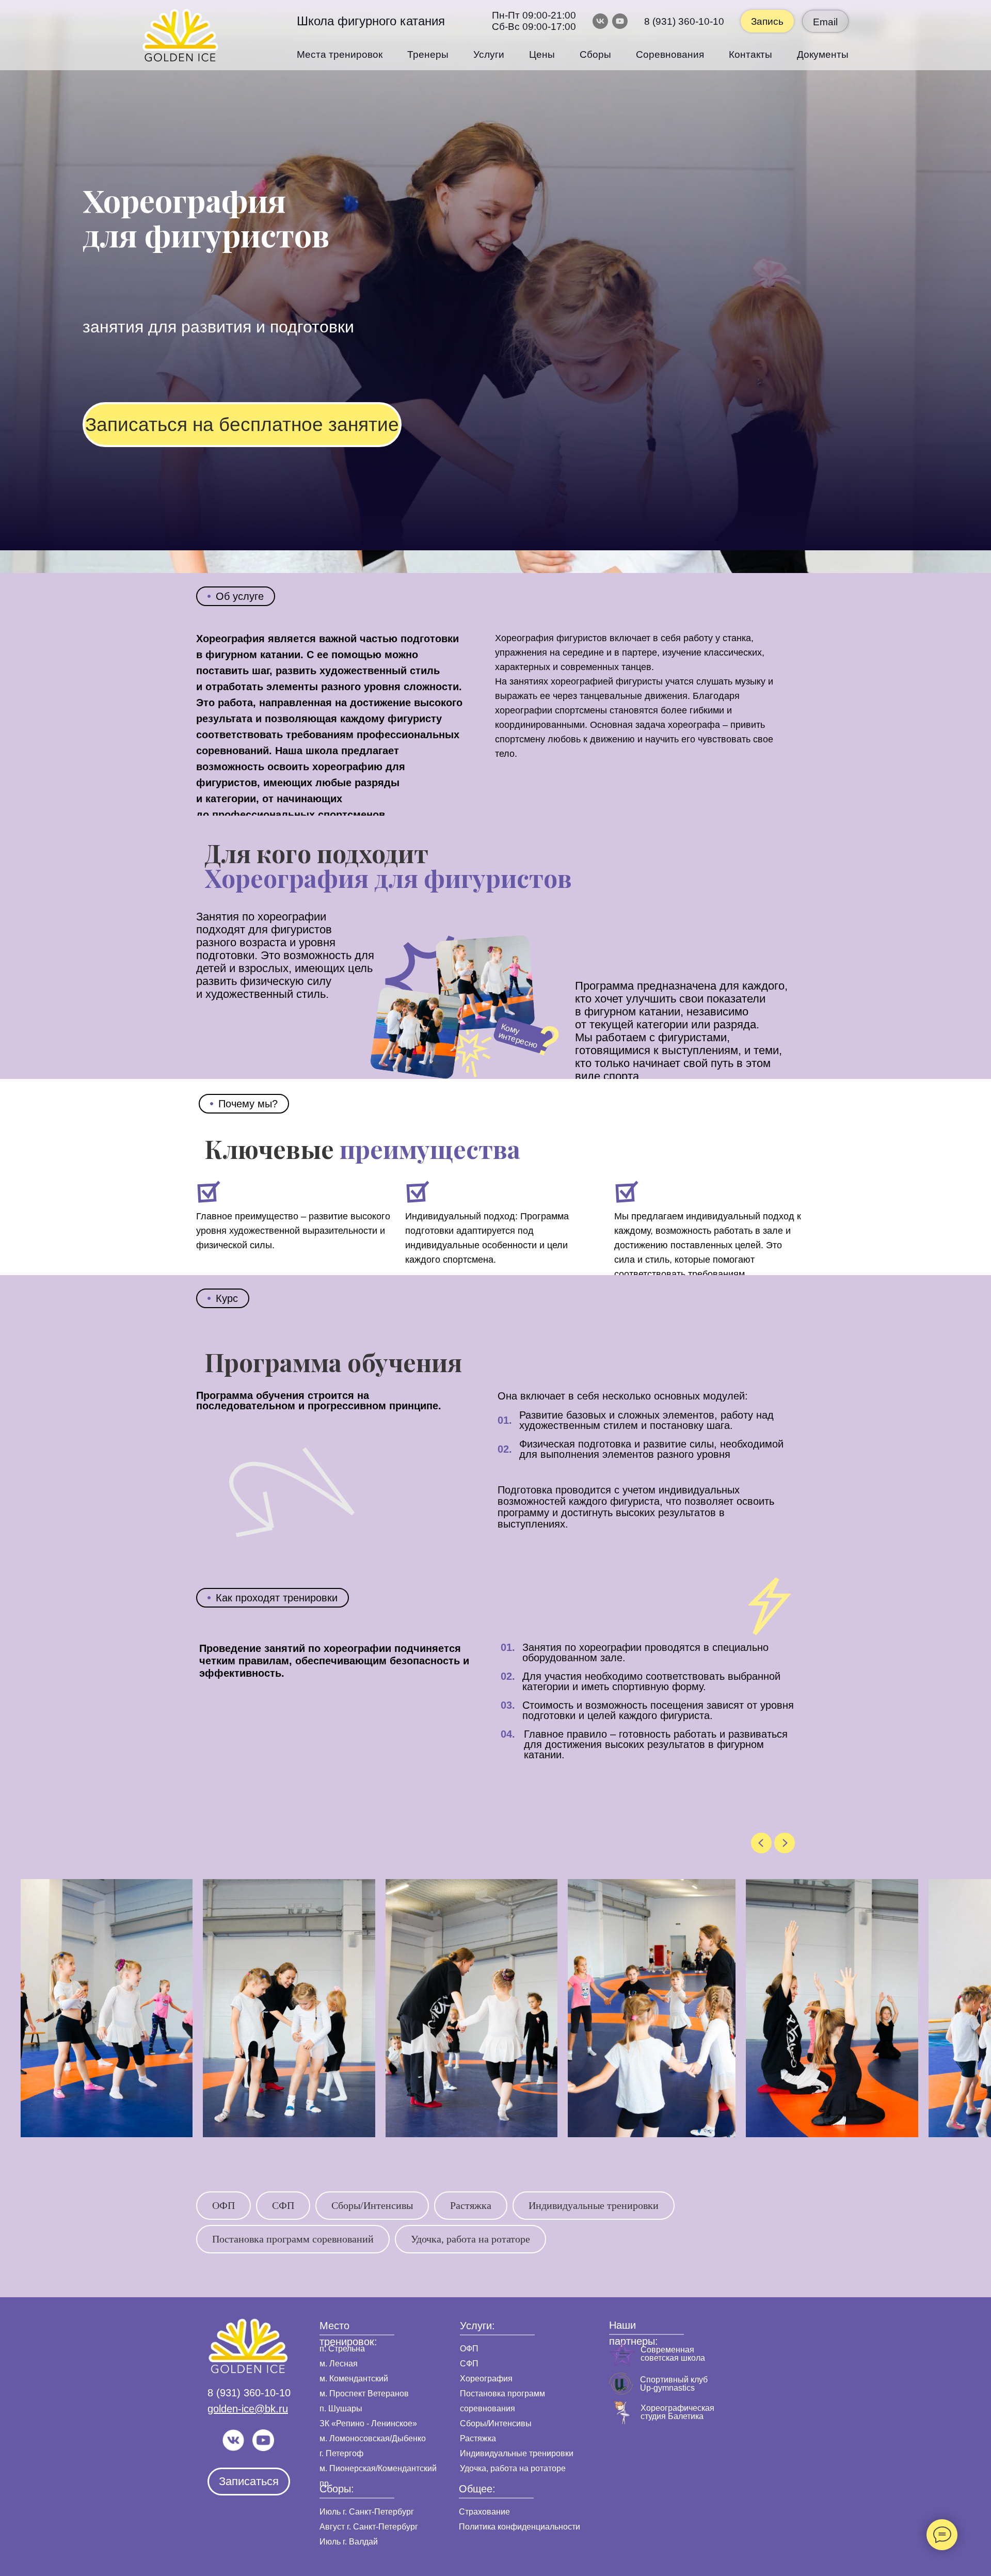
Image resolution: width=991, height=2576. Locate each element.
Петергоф (345, 2453)
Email (825, 22)
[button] (242, 424)
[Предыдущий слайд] (761, 1843)
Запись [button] (767, 21)
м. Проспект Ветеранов (364, 2394)
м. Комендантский (354, 2379)
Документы (823, 54)
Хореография (486, 2379)
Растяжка (471, 2205)
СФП (283, 2205)
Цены (542, 54)
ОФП (223, 2205)
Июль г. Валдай (349, 2542)
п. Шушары (341, 2408)
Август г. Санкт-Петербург (369, 2527)
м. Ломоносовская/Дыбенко (373, 2438)
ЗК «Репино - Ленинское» (368, 2423)
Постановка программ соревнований (293, 2239)
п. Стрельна (342, 2349)
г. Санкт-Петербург (377, 2512)
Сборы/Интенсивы (372, 2205)
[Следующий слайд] (785, 1843)
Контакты (750, 54)
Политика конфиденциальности (520, 2527)
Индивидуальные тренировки (594, 2205)
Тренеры (428, 54)
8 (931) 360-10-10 (684, 21)
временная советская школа (673, 2354)
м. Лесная (339, 2364)
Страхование (484, 2512)
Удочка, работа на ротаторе (470, 2239)
